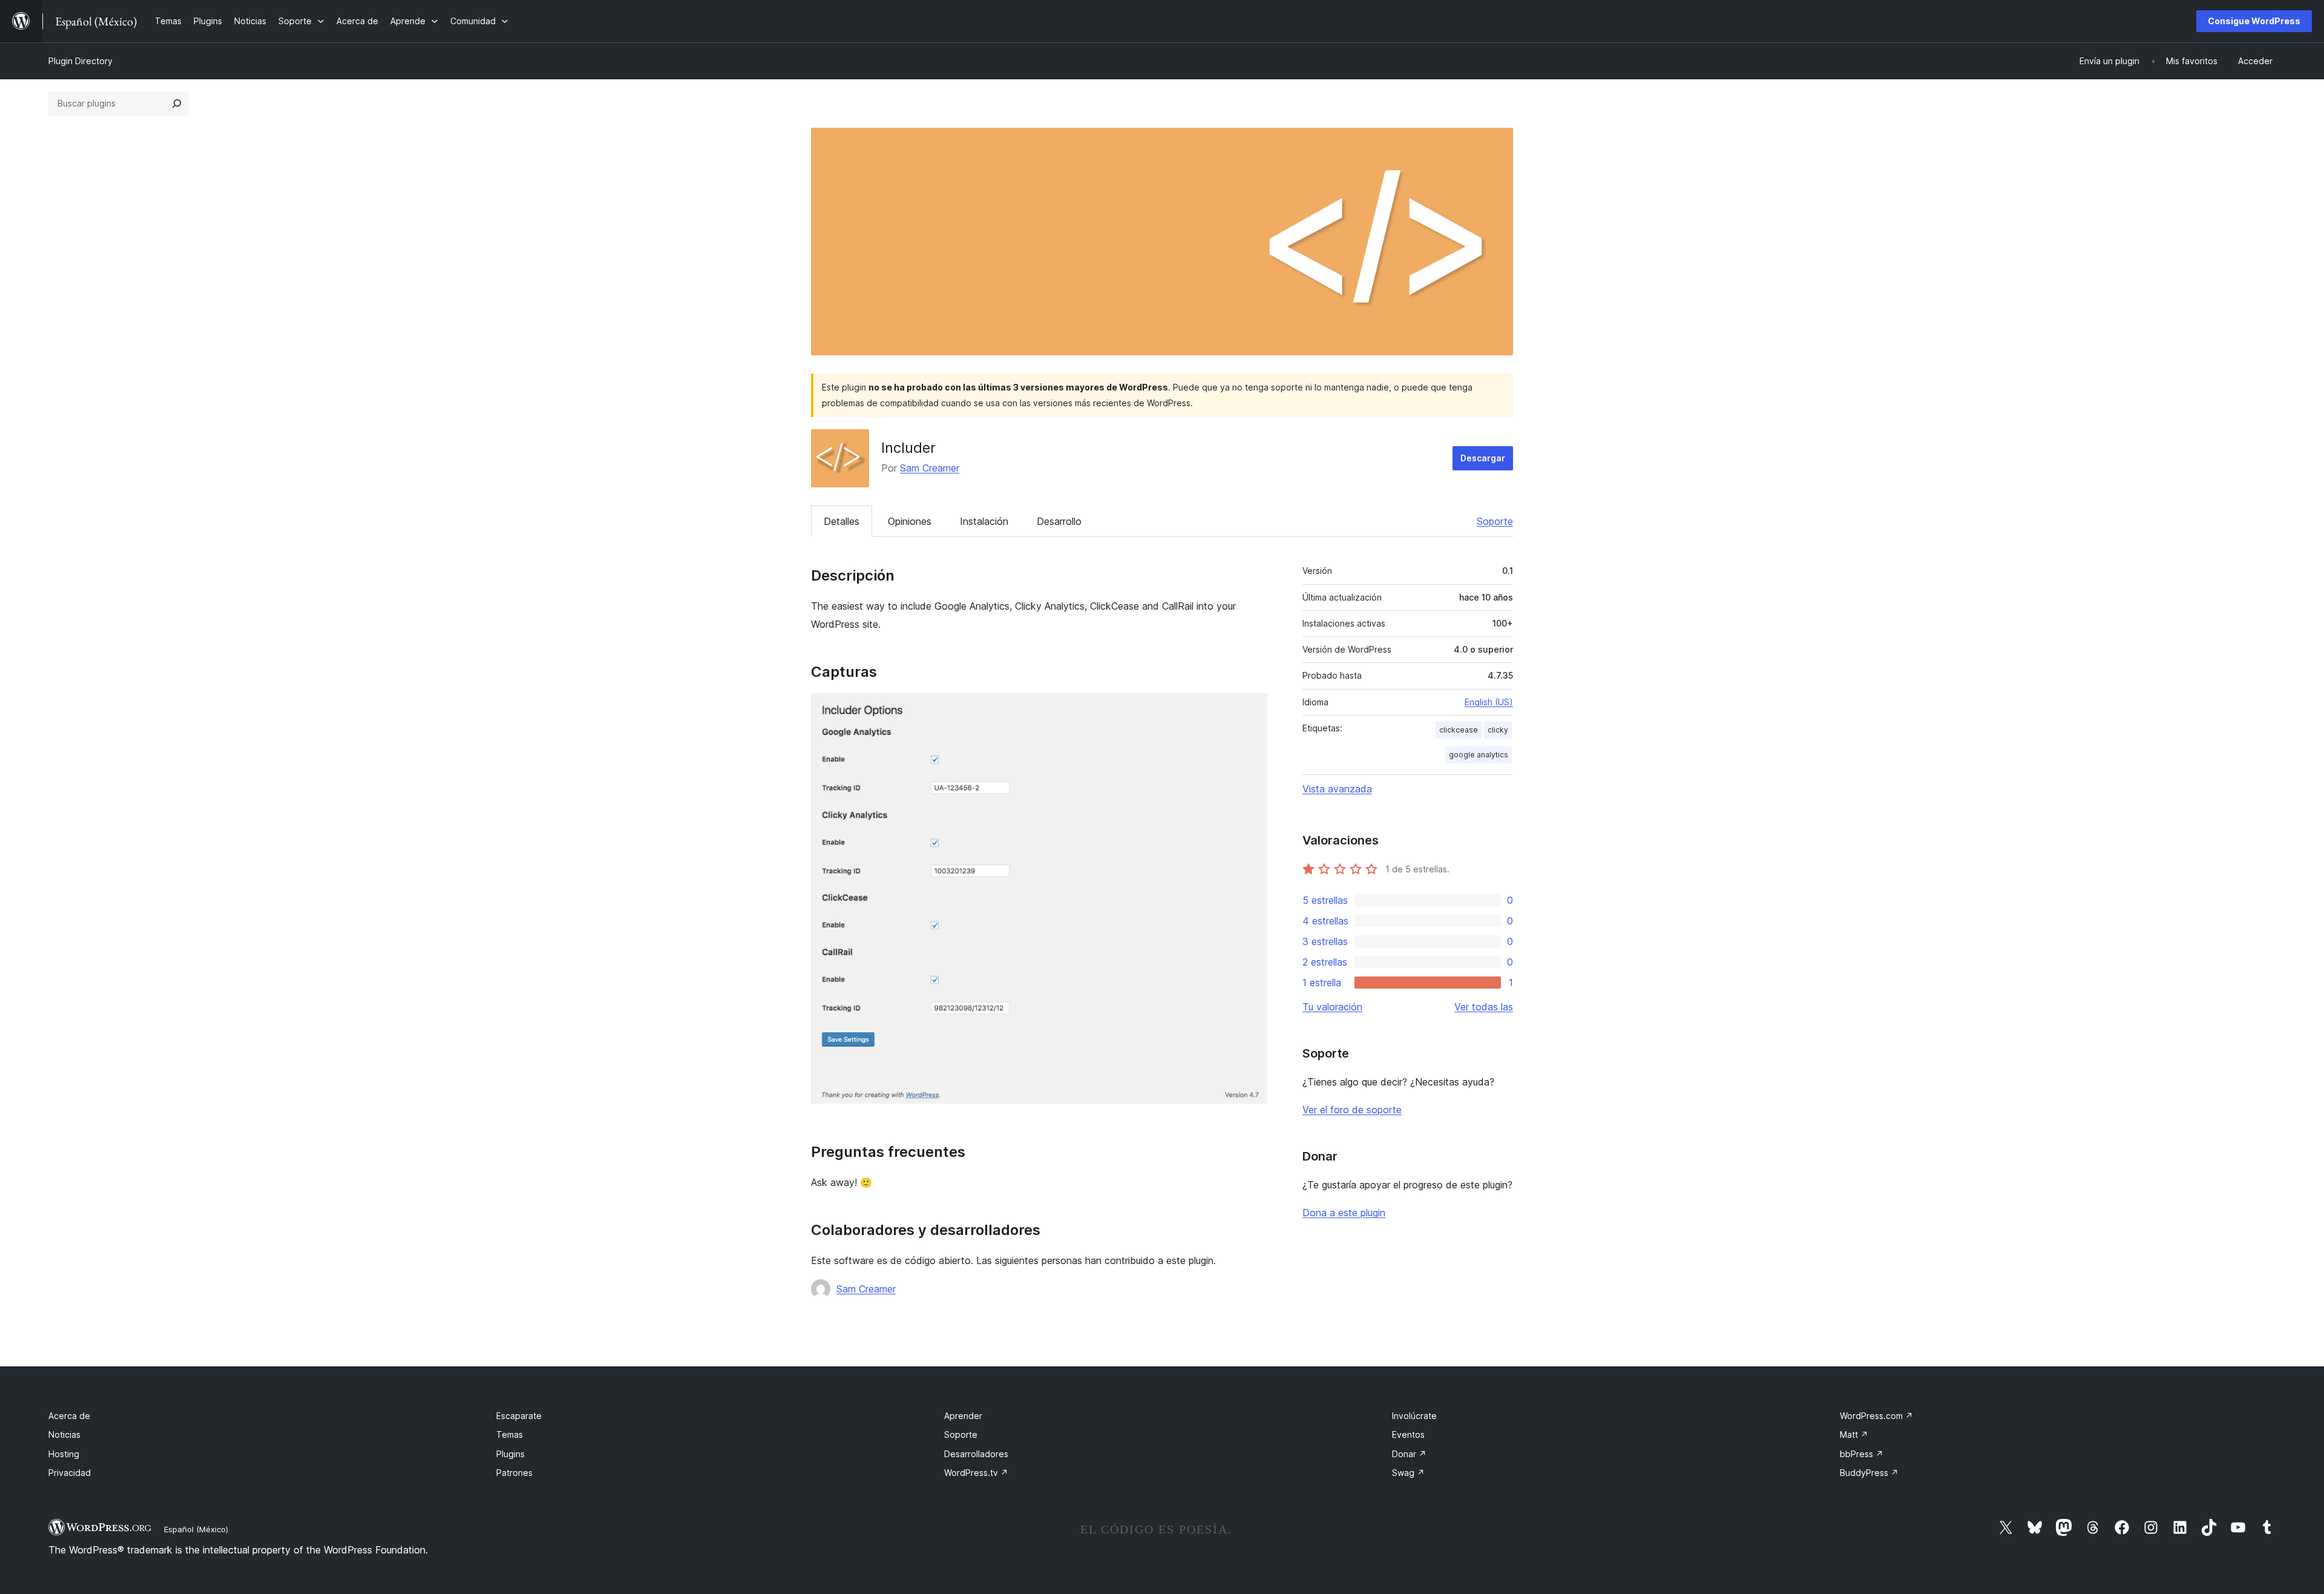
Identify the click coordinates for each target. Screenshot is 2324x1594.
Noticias (64, 1434)
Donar (1409, 1454)
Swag (1408, 1473)
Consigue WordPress (2254, 21)
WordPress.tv (976, 1473)
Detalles (842, 521)
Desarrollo (1059, 521)
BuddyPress (1869, 1473)
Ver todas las (1484, 1007)
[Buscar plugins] (177, 104)
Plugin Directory (80, 61)
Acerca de (69, 1416)
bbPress (1862, 1454)
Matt (1854, 1434)
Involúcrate (1414, 1416)
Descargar (1483, 458)
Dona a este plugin (1344, 1213)
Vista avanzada (1337, 789)
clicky (1498, 730)
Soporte (1495, 521)
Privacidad (70, 1473)
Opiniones (910, 521)
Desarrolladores (976, 1454)
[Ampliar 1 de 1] (1251, 710)
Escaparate (519, 1416)
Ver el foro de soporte (1352, 1110)
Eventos (1408, 1434)
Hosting (64, 1454)
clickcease (1459, 730)
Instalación (984, 521)
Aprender (963, 1416)
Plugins (510, 1454)
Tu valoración (1332, 1007)
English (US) (1489, 702)
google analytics (1479, 755)
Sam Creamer (930, 468)
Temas (510, 1434)
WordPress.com (1876, 1416)
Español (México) (196, 1529)
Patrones (514, 1473)
